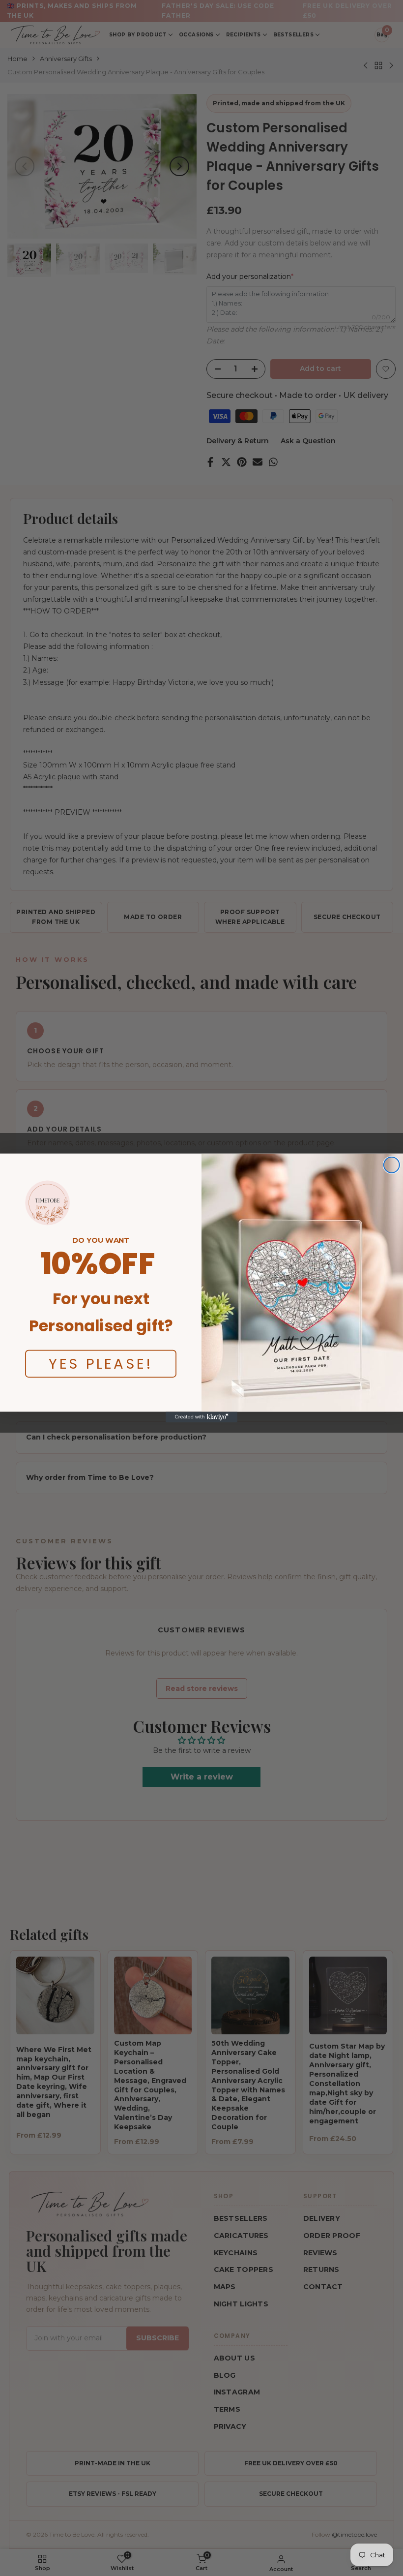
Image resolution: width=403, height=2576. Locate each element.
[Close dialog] (392, 1165)
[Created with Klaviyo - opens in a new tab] (201, 1417)
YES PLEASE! (101, 1364)
